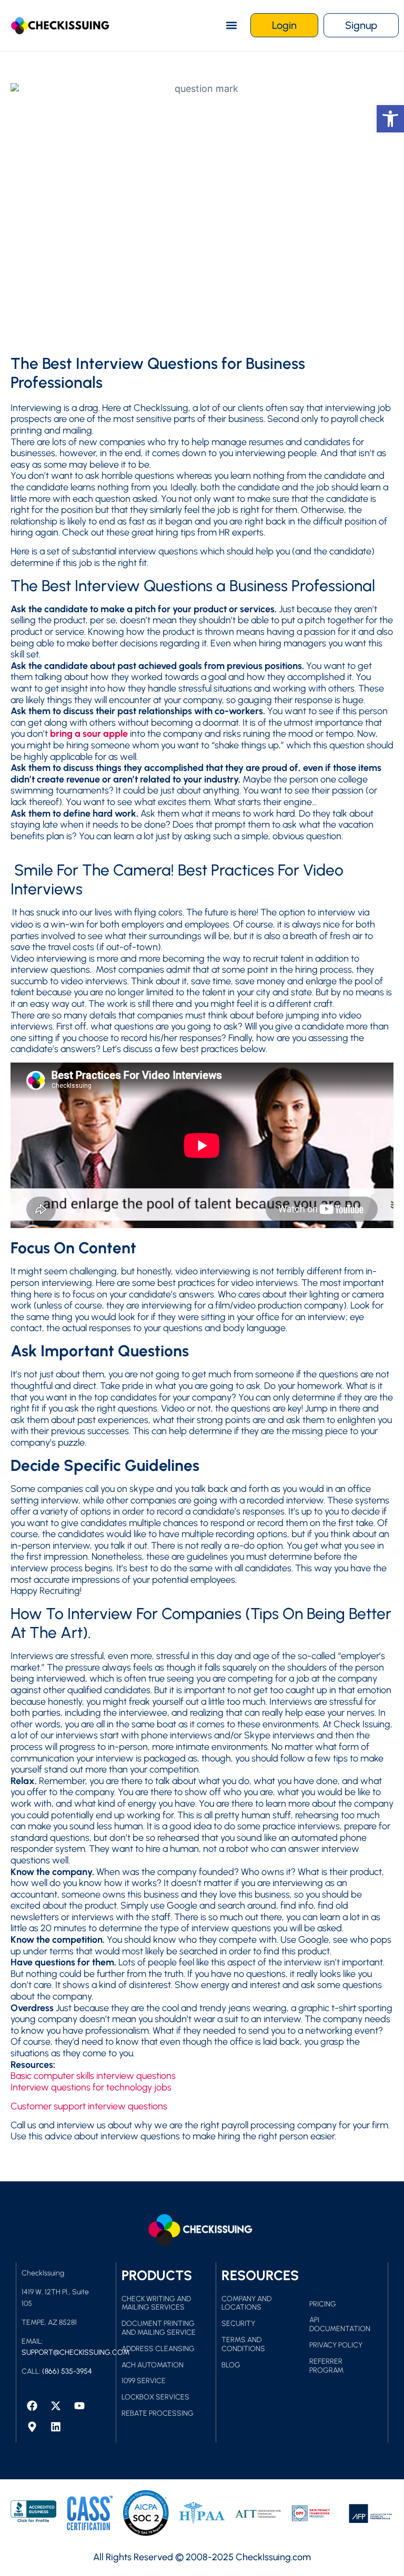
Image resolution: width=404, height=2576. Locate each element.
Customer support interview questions (89, 2106)
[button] (231, 25)
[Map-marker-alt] (32, 2427)
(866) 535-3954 (67, 2371)
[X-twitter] (56, 2406)
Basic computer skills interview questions (93, 2076)
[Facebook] (32, 2406)
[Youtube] (79, 2406)
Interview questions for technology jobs (91, 2087)
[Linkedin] (56, 2427)
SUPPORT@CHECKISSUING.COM (75, 2352)
